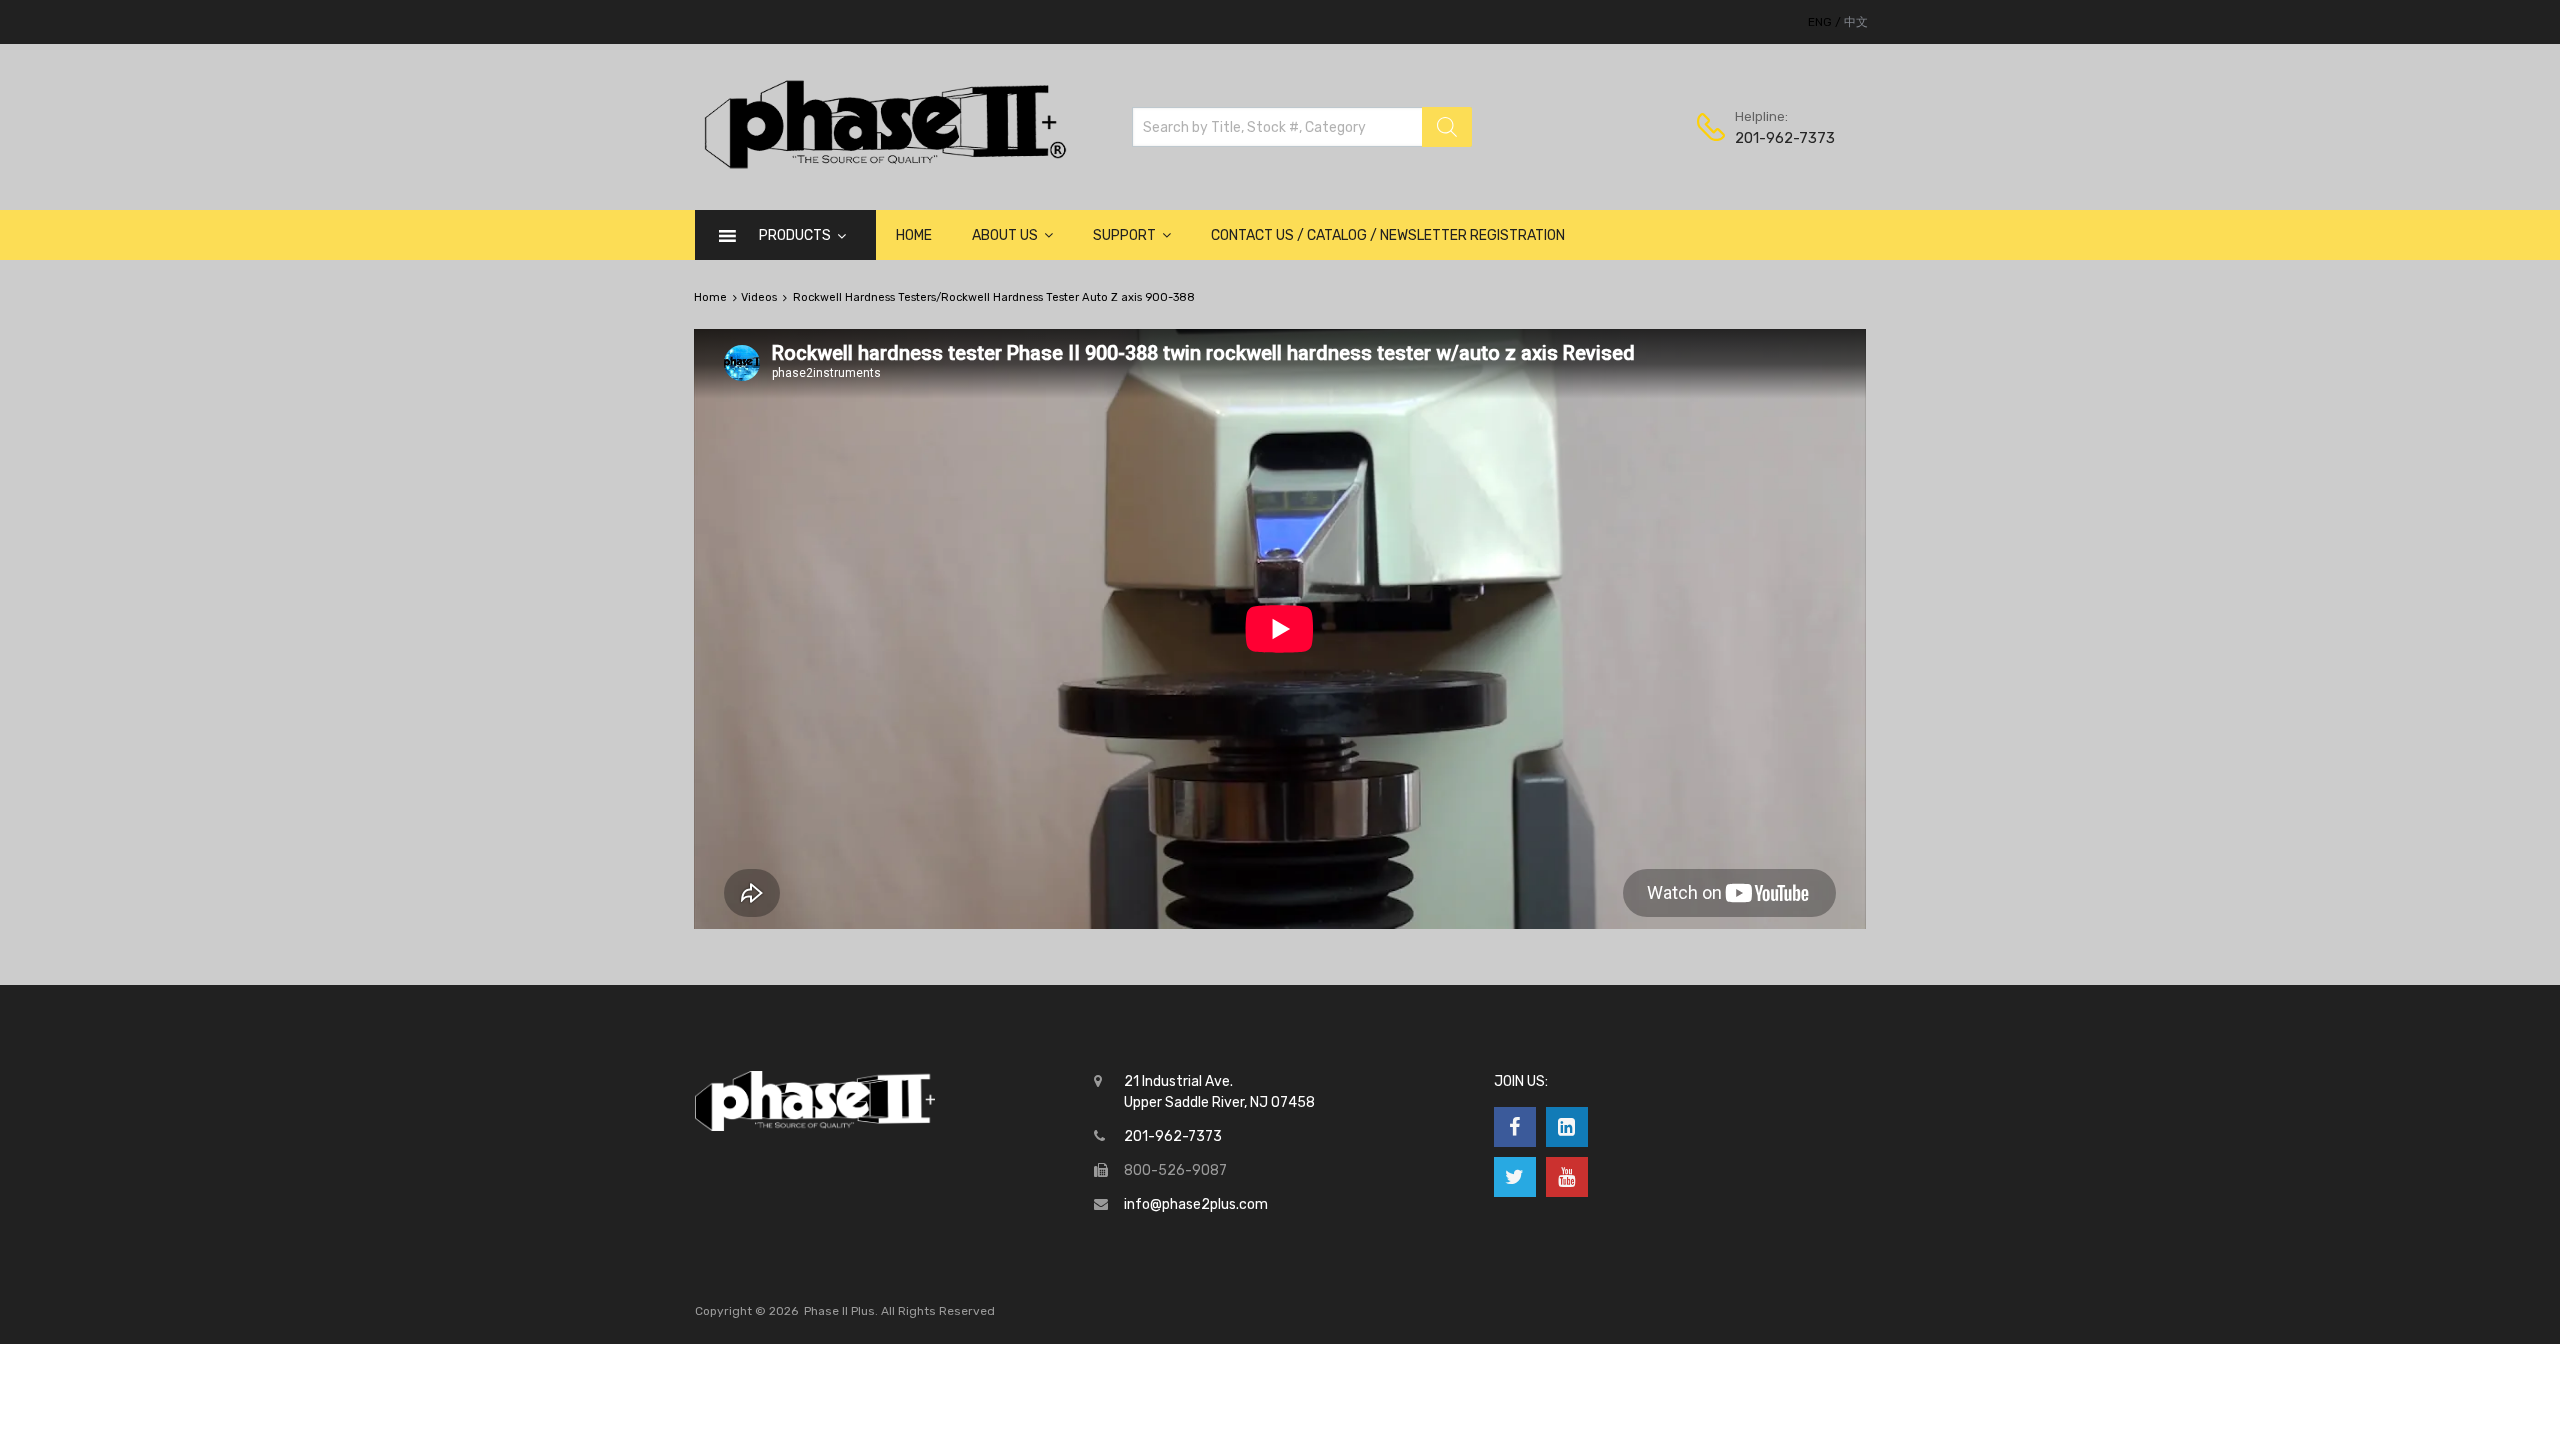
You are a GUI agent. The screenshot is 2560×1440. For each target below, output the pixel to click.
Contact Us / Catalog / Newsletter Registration (1388, 235)
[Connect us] (1515, 1127)
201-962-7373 (1784, 138)
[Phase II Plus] (882, 166)
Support (1124, 235)
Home (914, 235)
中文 (1856, 22)
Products (795, 235)
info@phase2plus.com (1196, 1204)
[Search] (1447, 127)
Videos (759, 297)
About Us (1005, 235)
